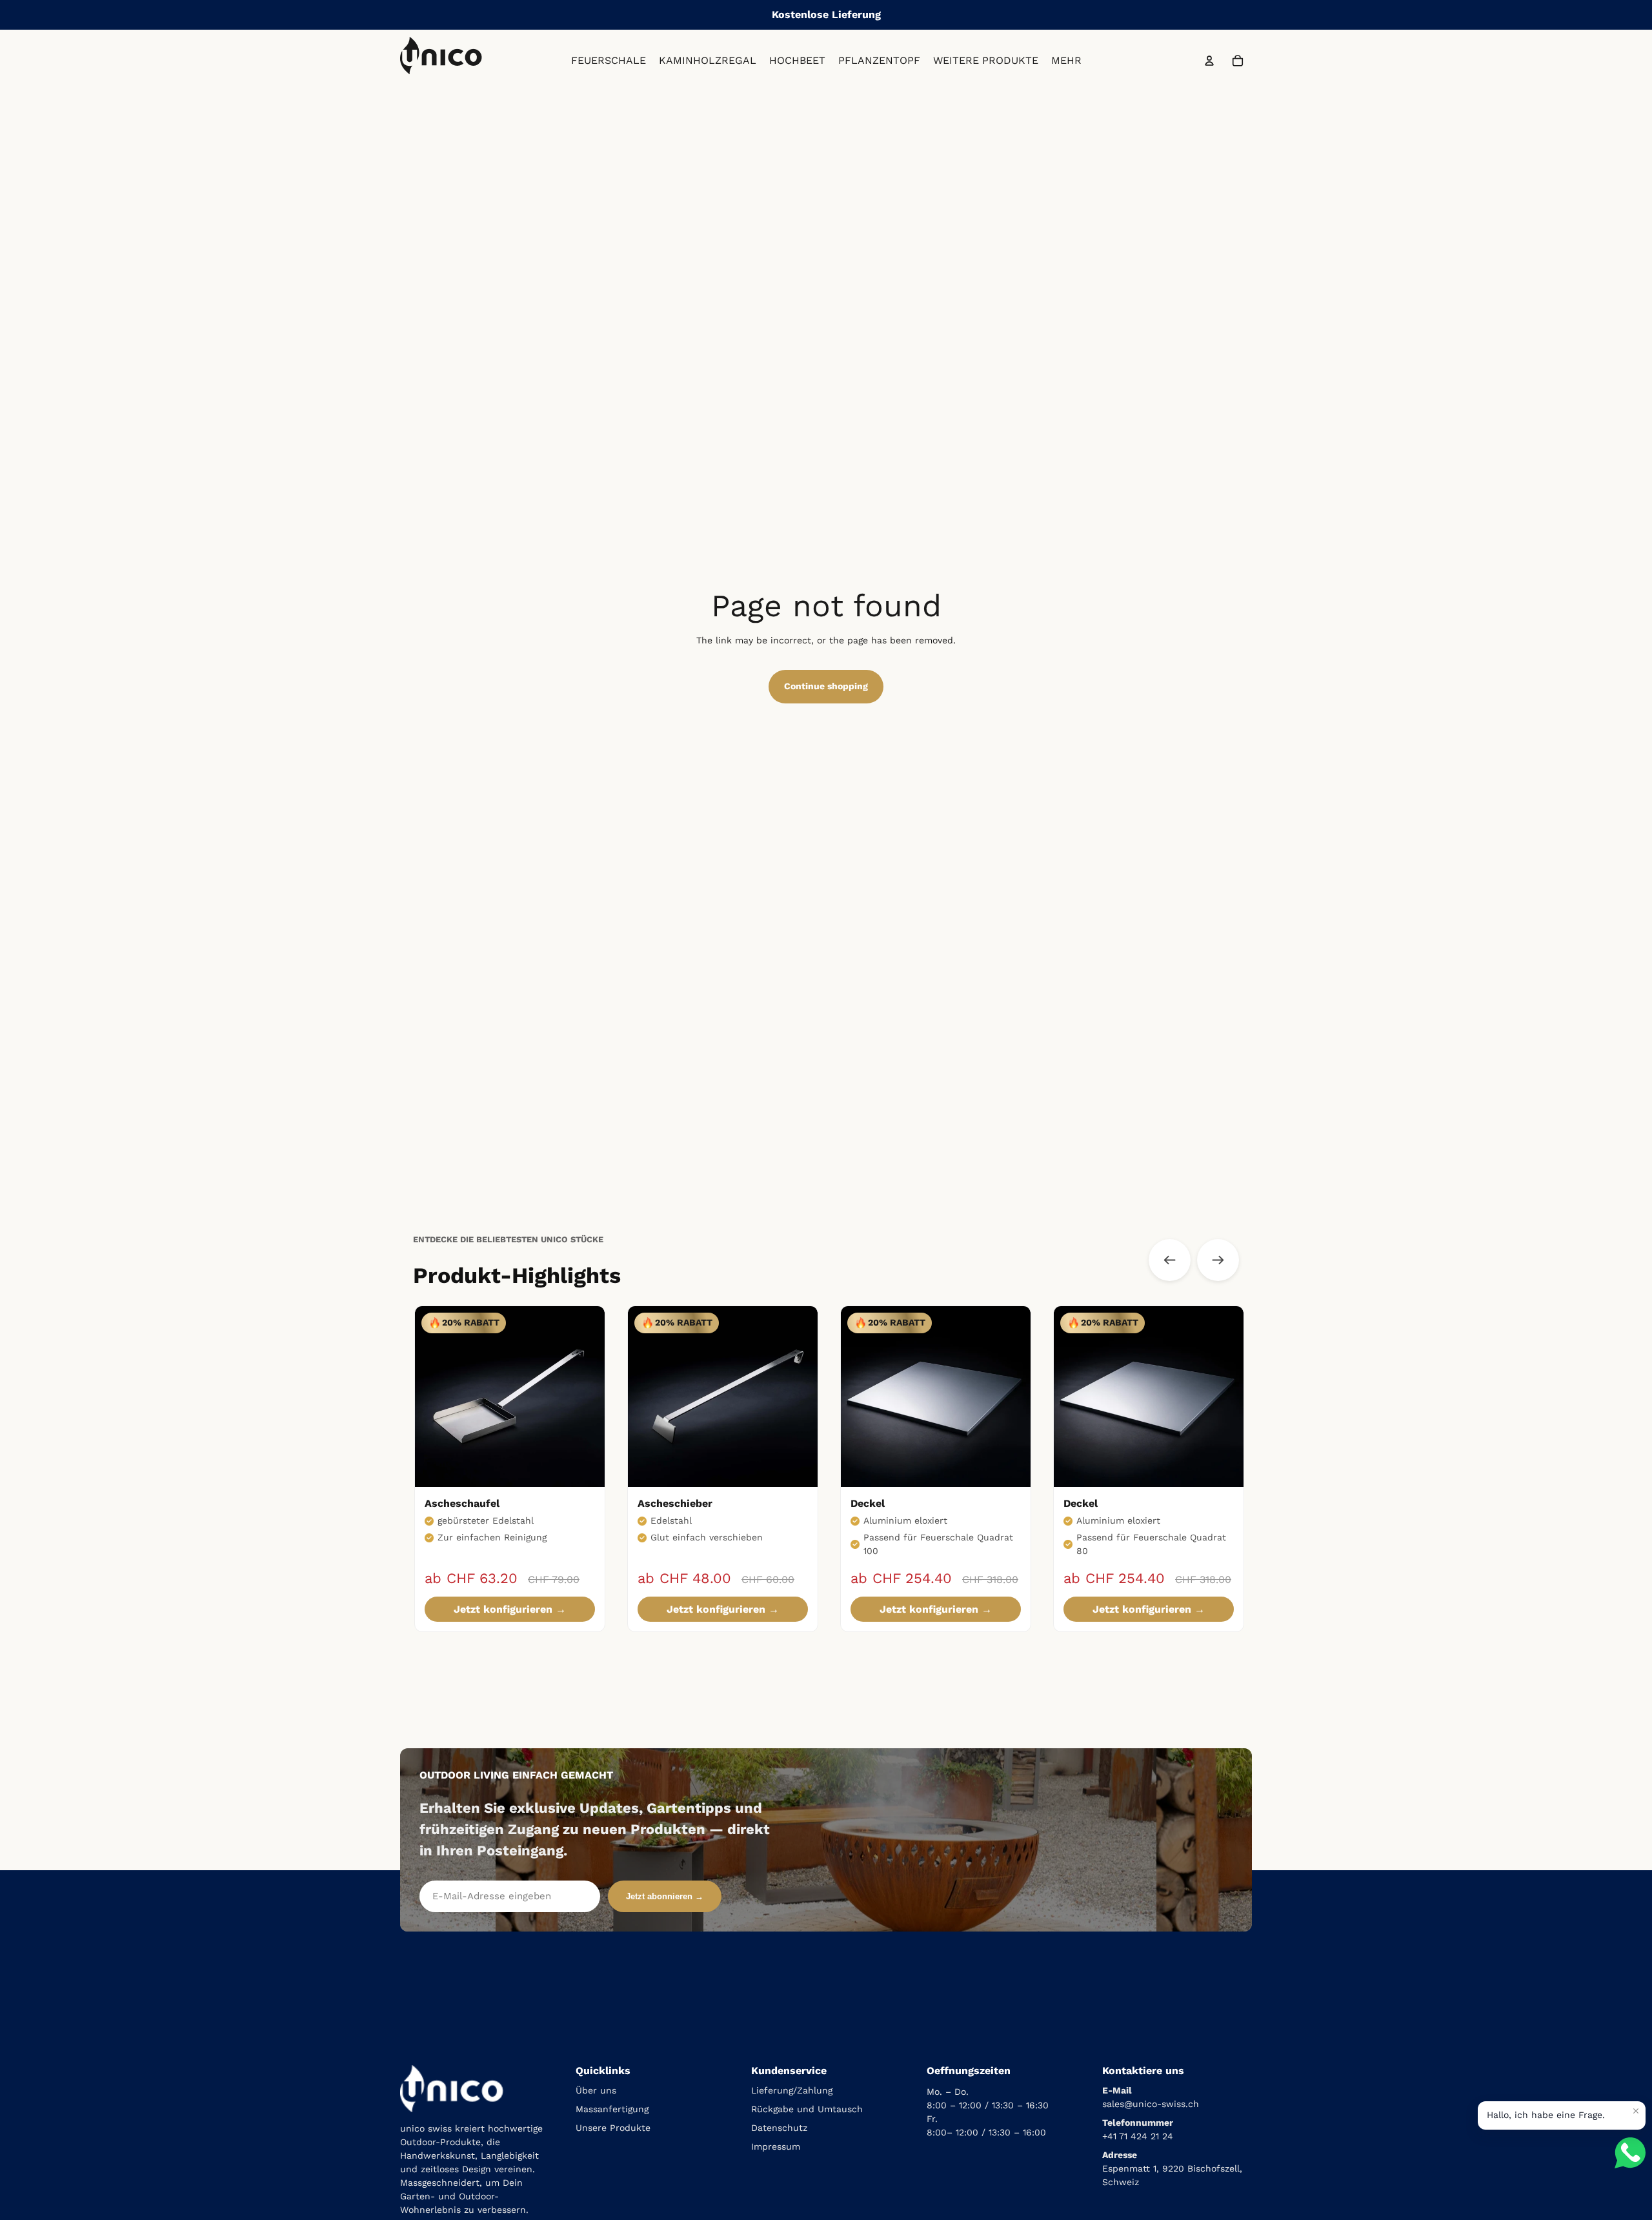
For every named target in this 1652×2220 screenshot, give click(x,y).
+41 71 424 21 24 (1138, 2136)
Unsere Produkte (613, 2128)
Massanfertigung (612, 2109)
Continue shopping (826, 686)
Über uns (596, 2090)
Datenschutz (779, 2128)
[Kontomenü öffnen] (1209, 61)
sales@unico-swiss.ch (1151, 2104)
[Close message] (1636, 2111)
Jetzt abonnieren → (665, 1896)
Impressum (776, 2146)
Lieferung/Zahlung (792, 2090)
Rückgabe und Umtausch (807, 2109)
